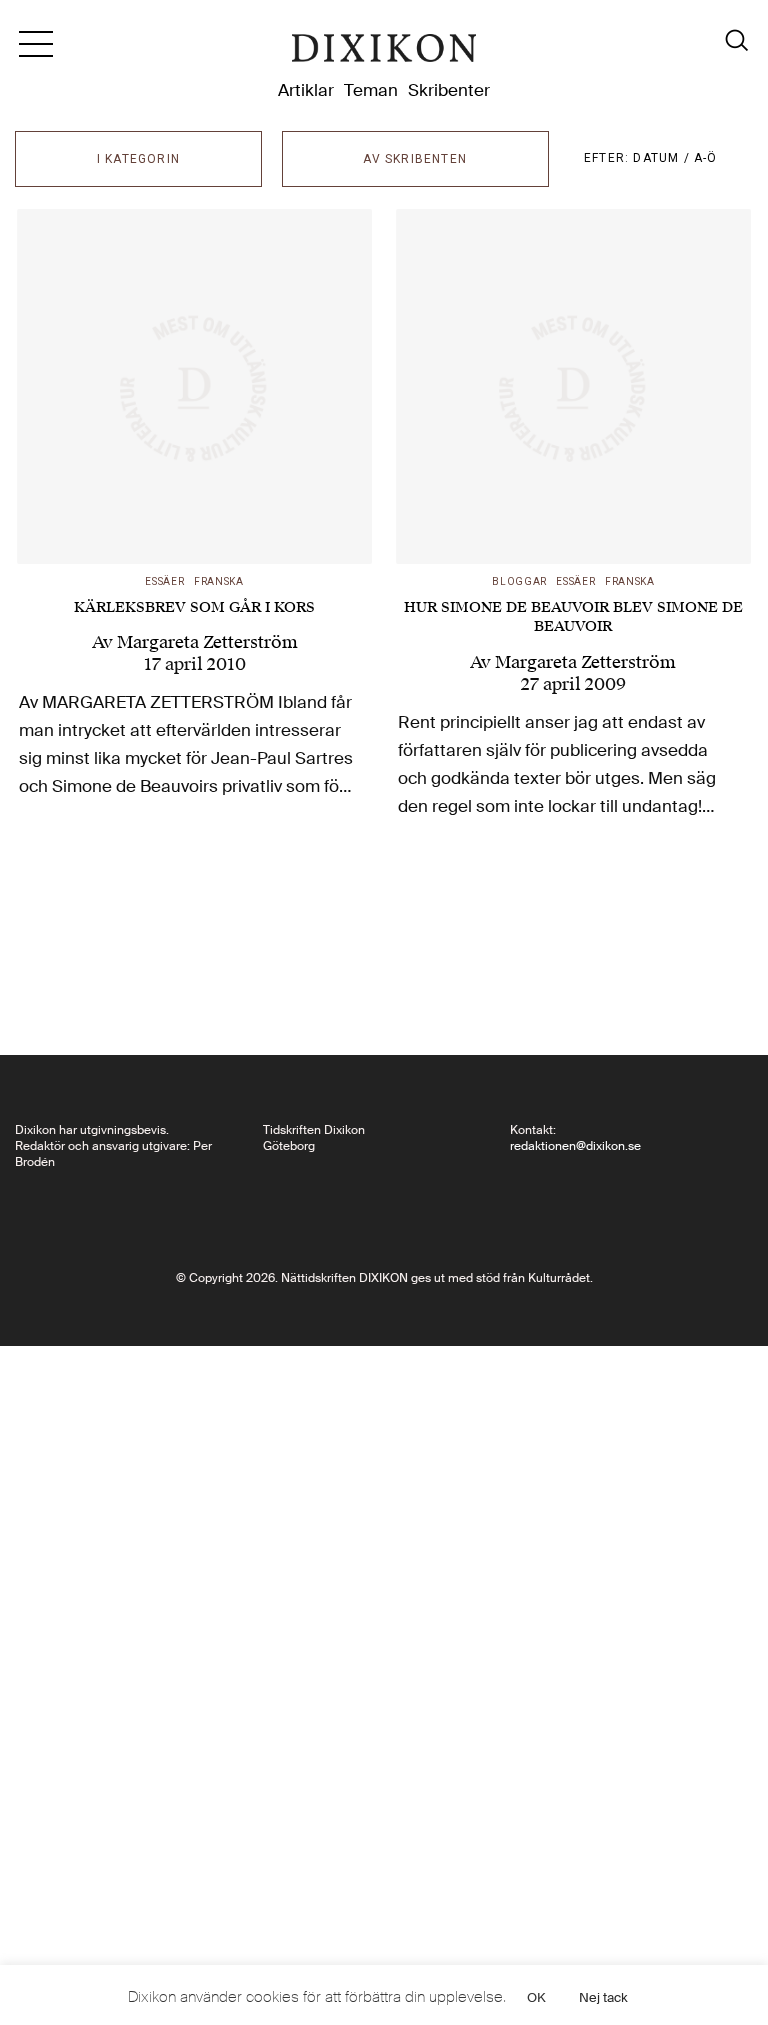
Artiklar (306, 90)
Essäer (164, 581)
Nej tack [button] (603, 1997)
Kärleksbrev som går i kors (194, 607)
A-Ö (706, 158)
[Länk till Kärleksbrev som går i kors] (194, 386)
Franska (219, 581)
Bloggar (519, 581)
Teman (371, 90)
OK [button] (536, 1997)
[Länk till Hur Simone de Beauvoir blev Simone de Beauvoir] (573, 386)
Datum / (663, 158)
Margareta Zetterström (207, 642)
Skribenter (449, 90)
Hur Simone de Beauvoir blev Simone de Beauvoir (573, 617)
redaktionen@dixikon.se (575, 1146)
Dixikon (384, 52)
